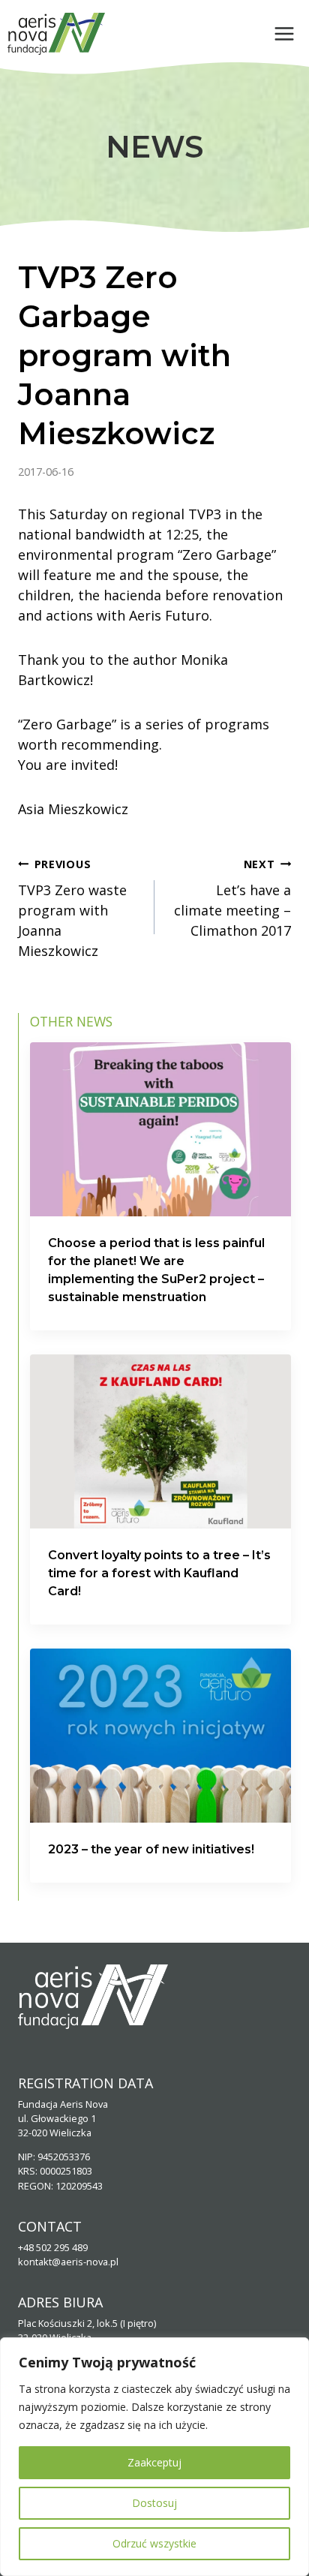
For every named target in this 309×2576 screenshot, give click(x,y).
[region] (154, 2457)
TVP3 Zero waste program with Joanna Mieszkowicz (72, 908)
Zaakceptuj (154, 2462)
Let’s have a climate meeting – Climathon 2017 (232, 898)
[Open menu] (284, 33)
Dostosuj (154, 2503)
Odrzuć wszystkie (154, 2543)
